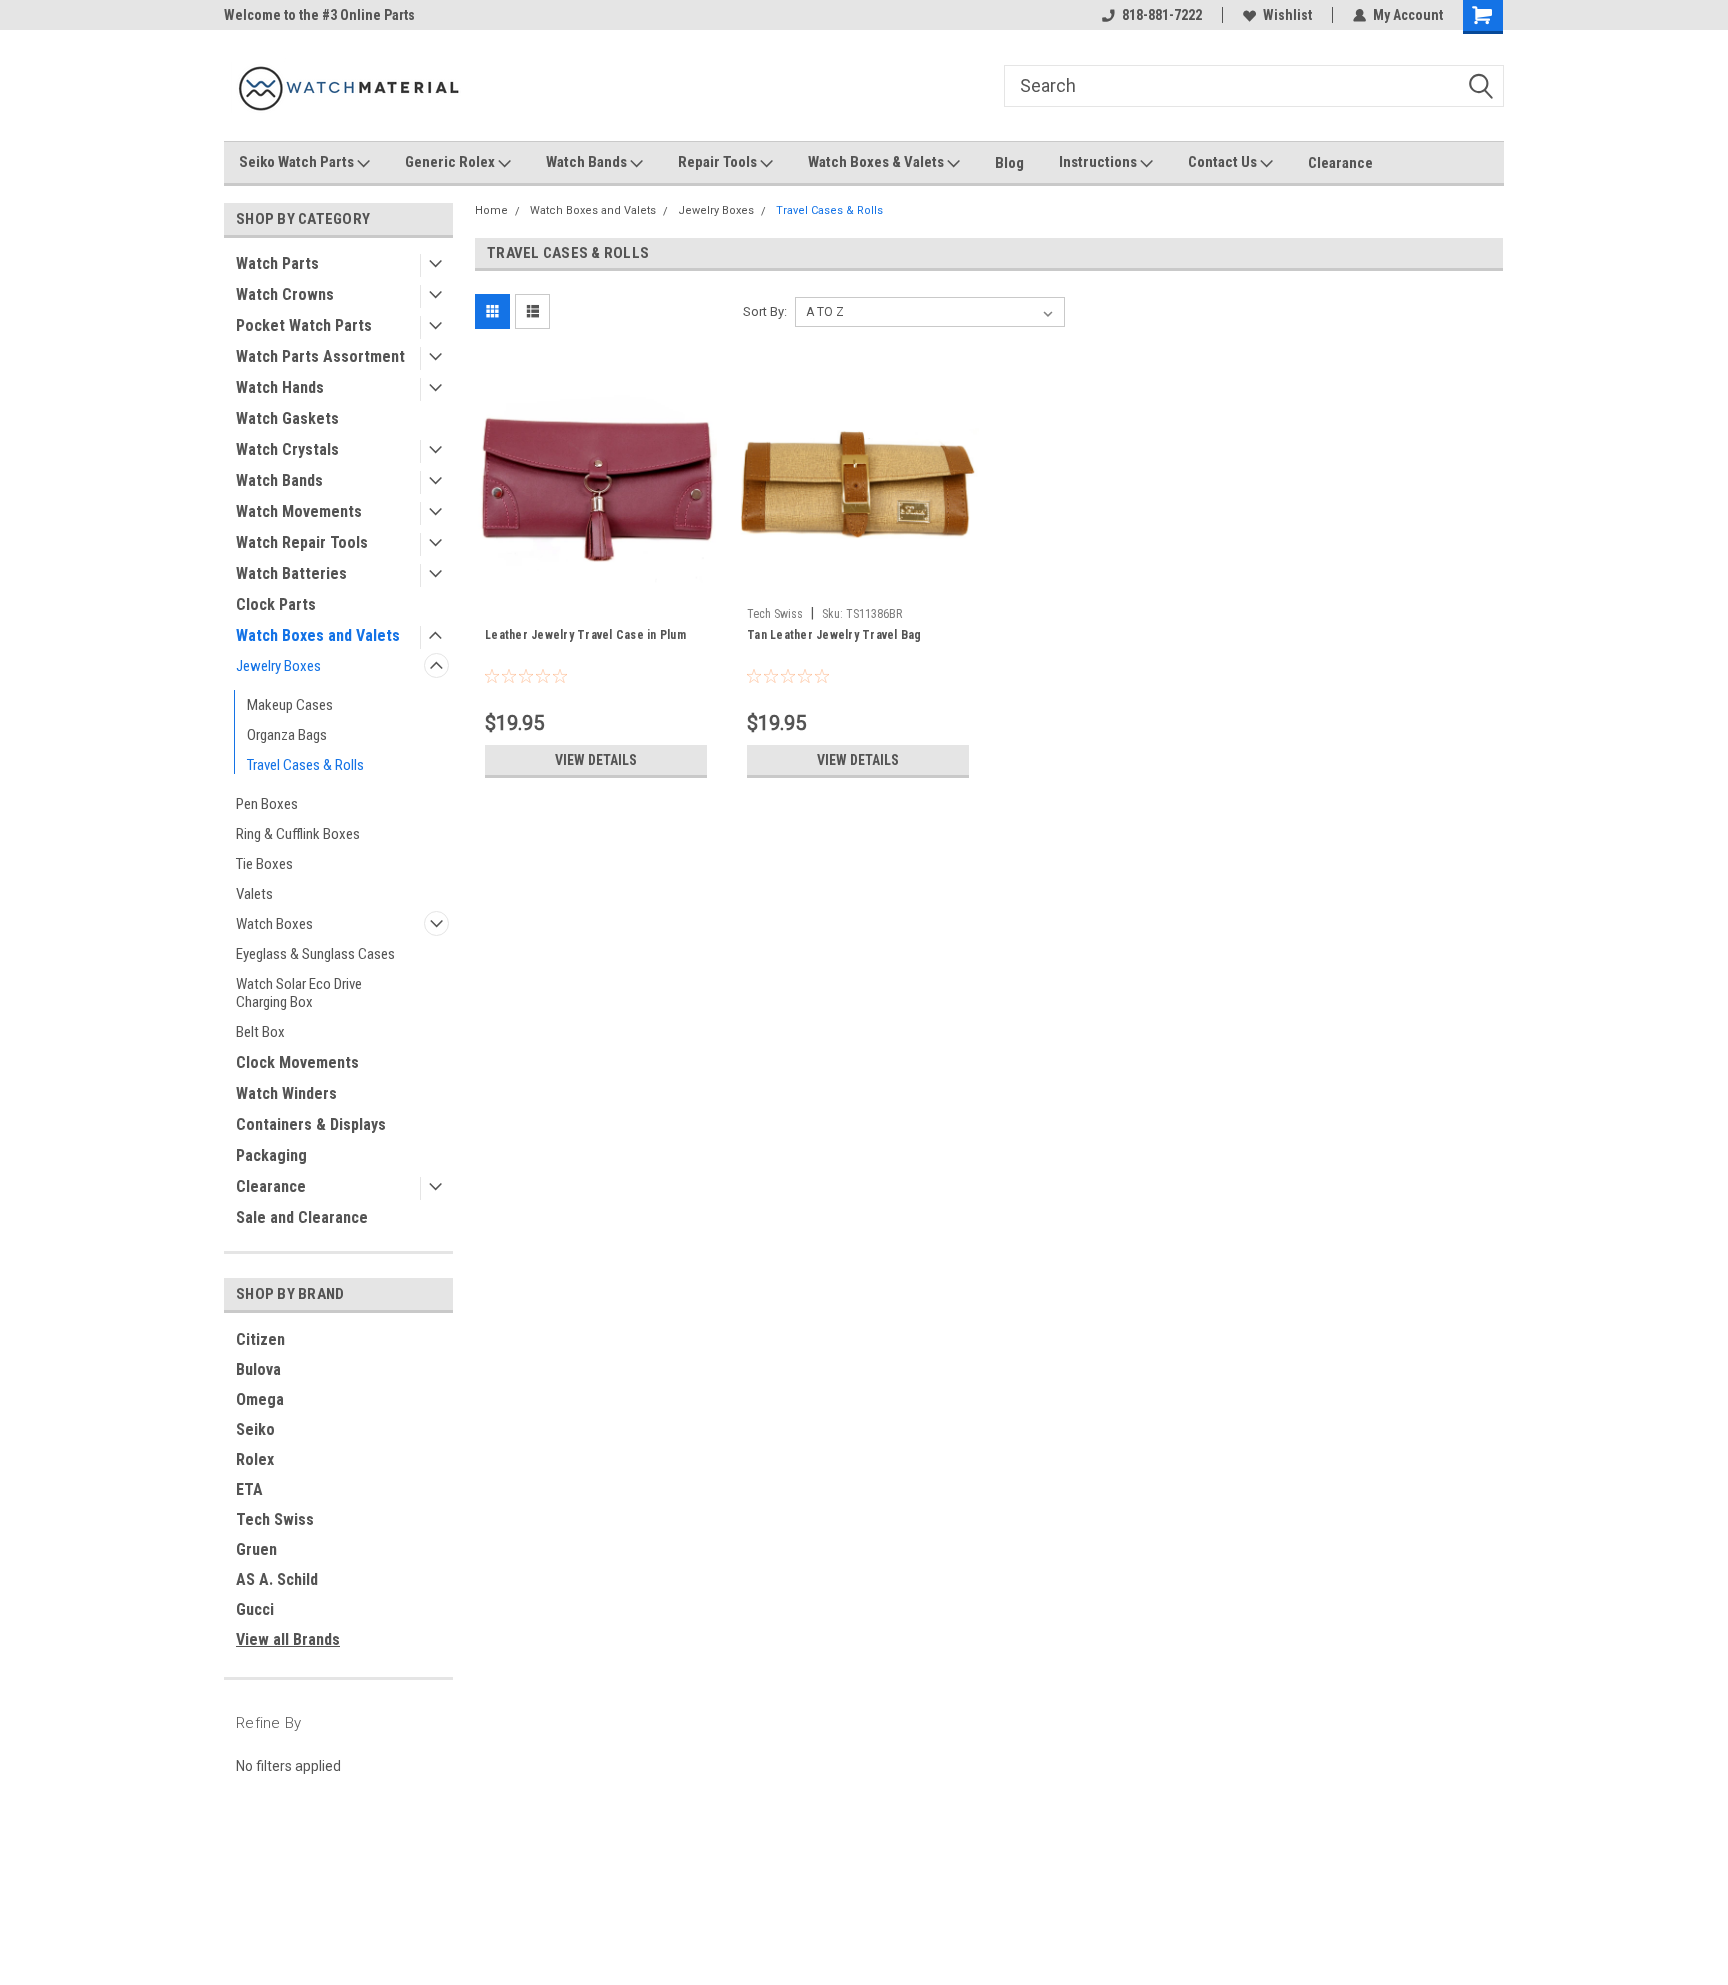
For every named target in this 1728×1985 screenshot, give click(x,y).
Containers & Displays (311, 1124)
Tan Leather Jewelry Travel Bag (834, 635)
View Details (596, 760)
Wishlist (1287, 15)
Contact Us (1224, 162)
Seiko (255, 1429)
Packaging (271, 1155)
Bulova (258, 1369)
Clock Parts (276, 604)
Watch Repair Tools (302, 542)
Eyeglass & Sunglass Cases (315, 954)
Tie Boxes (264, 864)
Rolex (255, 1459)
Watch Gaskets (287, 418)
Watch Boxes (274, 924)
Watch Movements (299, 511)
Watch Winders (286, 1093)
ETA (249, 1489)
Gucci (255, 1609)
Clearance (1340, 163)
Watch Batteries (291, 573)
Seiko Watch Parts (298, 162)
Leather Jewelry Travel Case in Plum (585, 635)
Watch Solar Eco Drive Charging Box (299, 993)
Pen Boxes (267, 804)
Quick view (596, 583)
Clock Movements (297, 1062)
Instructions (1099, 162)
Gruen (256, 1549)
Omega (260, 1399)
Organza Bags (287, 735)
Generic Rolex (451, 162)
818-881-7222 (1162, 15)
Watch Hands (280, 387)
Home (491, 210)
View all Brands (288, 1639)
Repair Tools (719, 162)
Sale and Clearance (302, 1217)
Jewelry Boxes (278, 666)
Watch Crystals (287, 449)
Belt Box (260, 1032)
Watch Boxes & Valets (877, 162)
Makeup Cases (290, 705)
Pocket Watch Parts (304, 325)
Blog (1009, 163)
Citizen (260, 1339)
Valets (254, 894)
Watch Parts (277, 263)
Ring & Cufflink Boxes (298, 834)
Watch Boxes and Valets (318, 635)
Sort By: (765, 311)
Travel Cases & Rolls (305, 765)
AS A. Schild (277, 1579)
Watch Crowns (285, 294)
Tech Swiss (275, 1519)
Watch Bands (588, 162)
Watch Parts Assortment (320, 356)
